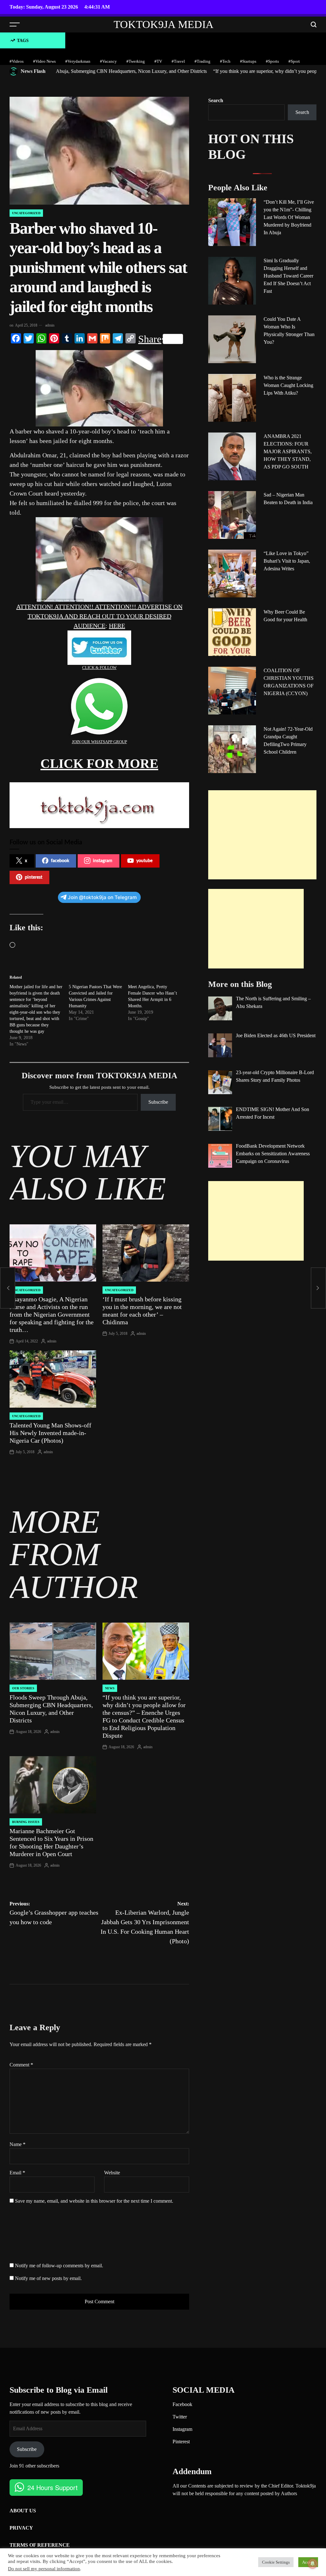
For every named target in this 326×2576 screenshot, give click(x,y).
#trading (202, 61)
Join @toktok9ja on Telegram (102, 897)
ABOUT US (23, 2511)
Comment (21, 2065)
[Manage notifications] (313, 2564)
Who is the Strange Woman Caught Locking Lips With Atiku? (288, 385)
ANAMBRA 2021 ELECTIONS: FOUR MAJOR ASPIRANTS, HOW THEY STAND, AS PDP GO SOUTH (288, 451)
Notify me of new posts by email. (48, 2278)
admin (50, 325)
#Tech (225, 61)
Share (150, 339)
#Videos (17, 61)
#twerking (136, 61)
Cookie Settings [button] (276, 2562)
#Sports (272, 61)
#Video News (44, 61)
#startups (248, 61)
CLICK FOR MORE (99, 764)
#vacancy (108, 61)
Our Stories (23, 1688)
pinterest (34, 877)
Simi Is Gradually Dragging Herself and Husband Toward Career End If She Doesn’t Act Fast (288, 276)
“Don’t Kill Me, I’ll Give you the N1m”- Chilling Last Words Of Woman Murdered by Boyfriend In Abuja (289, 217)
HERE (117, 626)
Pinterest (181, 2442)
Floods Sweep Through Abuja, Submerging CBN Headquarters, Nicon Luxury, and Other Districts (51, 1709)
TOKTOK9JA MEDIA (164, 25)
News (110, 1688)
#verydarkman (78, 61)
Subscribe (158, 1102)
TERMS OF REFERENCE (40, 2545)
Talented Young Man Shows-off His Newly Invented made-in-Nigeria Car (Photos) (50, 1433)
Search (216, 100)
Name (18, 2144)
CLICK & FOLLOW (99, 668)
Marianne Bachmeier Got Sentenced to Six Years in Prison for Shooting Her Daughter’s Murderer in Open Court (51, 1842)
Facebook (182, 2404)
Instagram (182, 2429)
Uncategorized (26, 213)
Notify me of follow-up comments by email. (59, 2266)
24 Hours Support (53, 2487)
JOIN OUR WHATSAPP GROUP (99, 742)
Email (17, 2173)
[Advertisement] (262, 835)
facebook (60, 861)
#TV (158, 61)
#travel (178, 61)
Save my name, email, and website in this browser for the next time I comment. (94, 2201)
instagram (103, 861)
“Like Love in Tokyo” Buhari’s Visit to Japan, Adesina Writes (287, 561)
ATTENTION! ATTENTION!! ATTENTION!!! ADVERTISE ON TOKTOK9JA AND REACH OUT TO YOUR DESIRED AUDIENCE (99, 616)
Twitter (180, 2417)
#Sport (294, 61)
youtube (144, 861)
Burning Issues (26, 1822)
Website (112, 2173)
